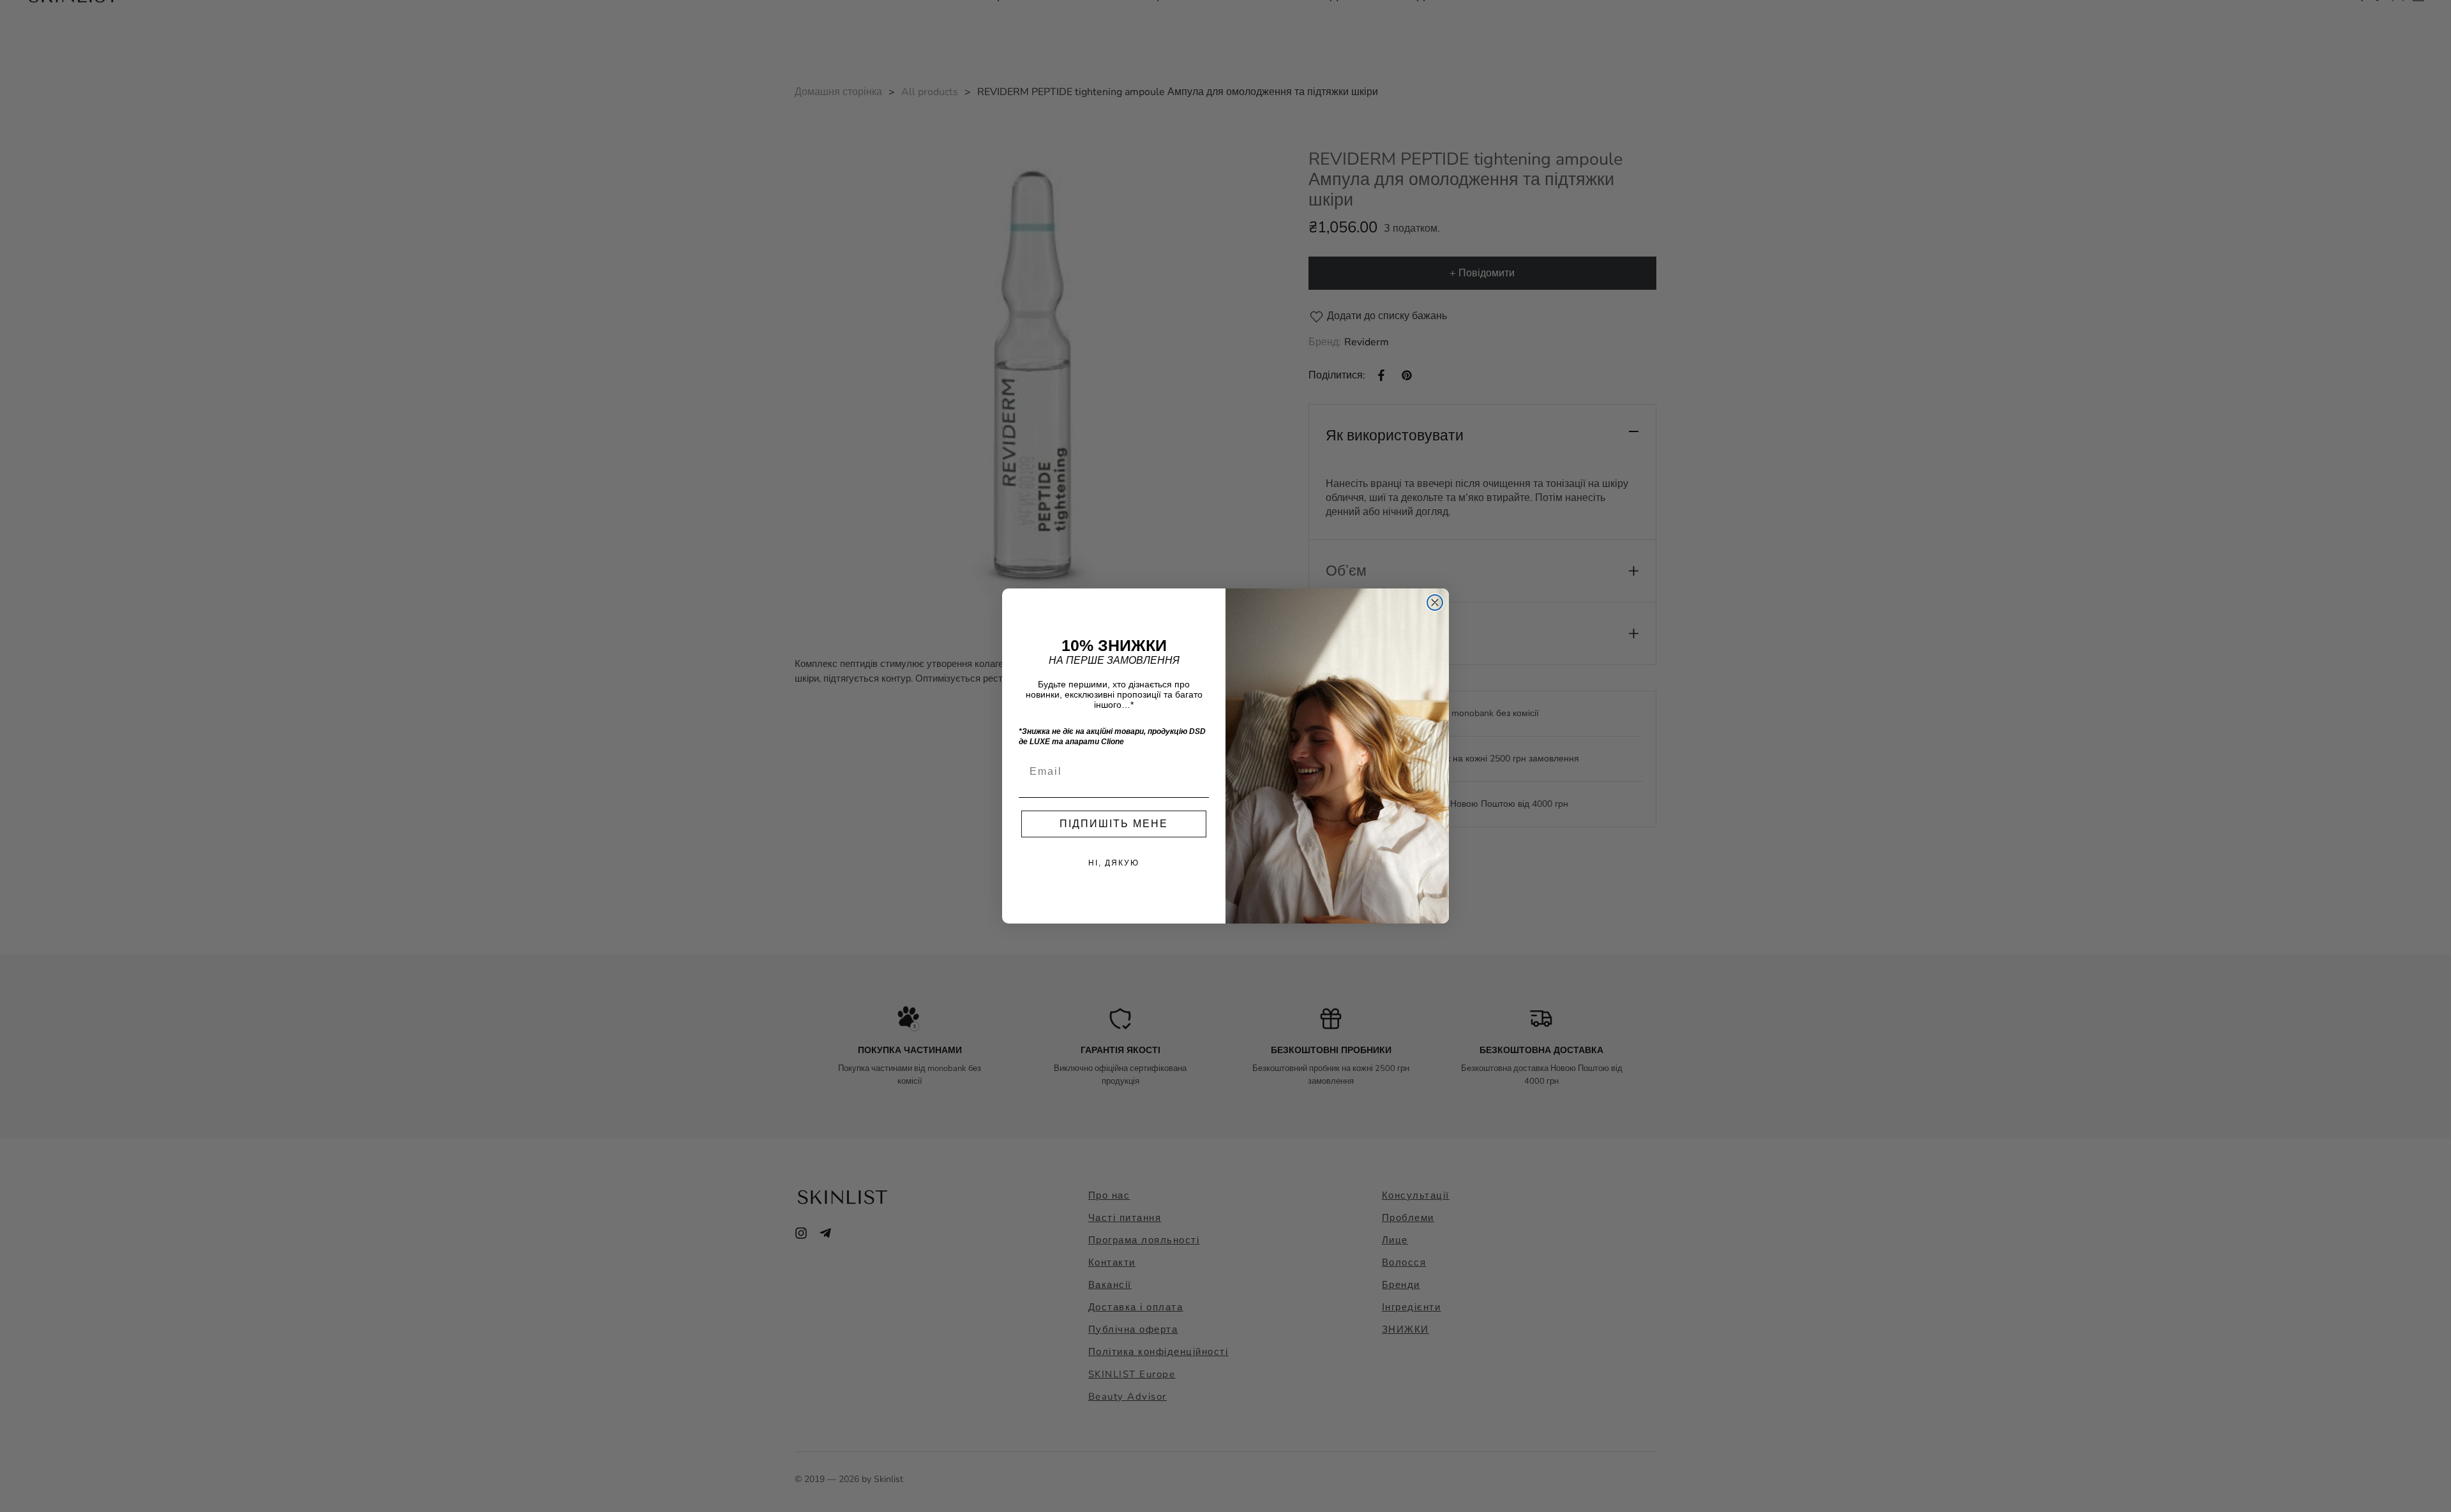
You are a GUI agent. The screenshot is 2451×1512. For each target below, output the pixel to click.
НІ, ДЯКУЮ (1114, 863)
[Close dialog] (1435, 603)
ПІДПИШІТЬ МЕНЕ (1114, 824)
